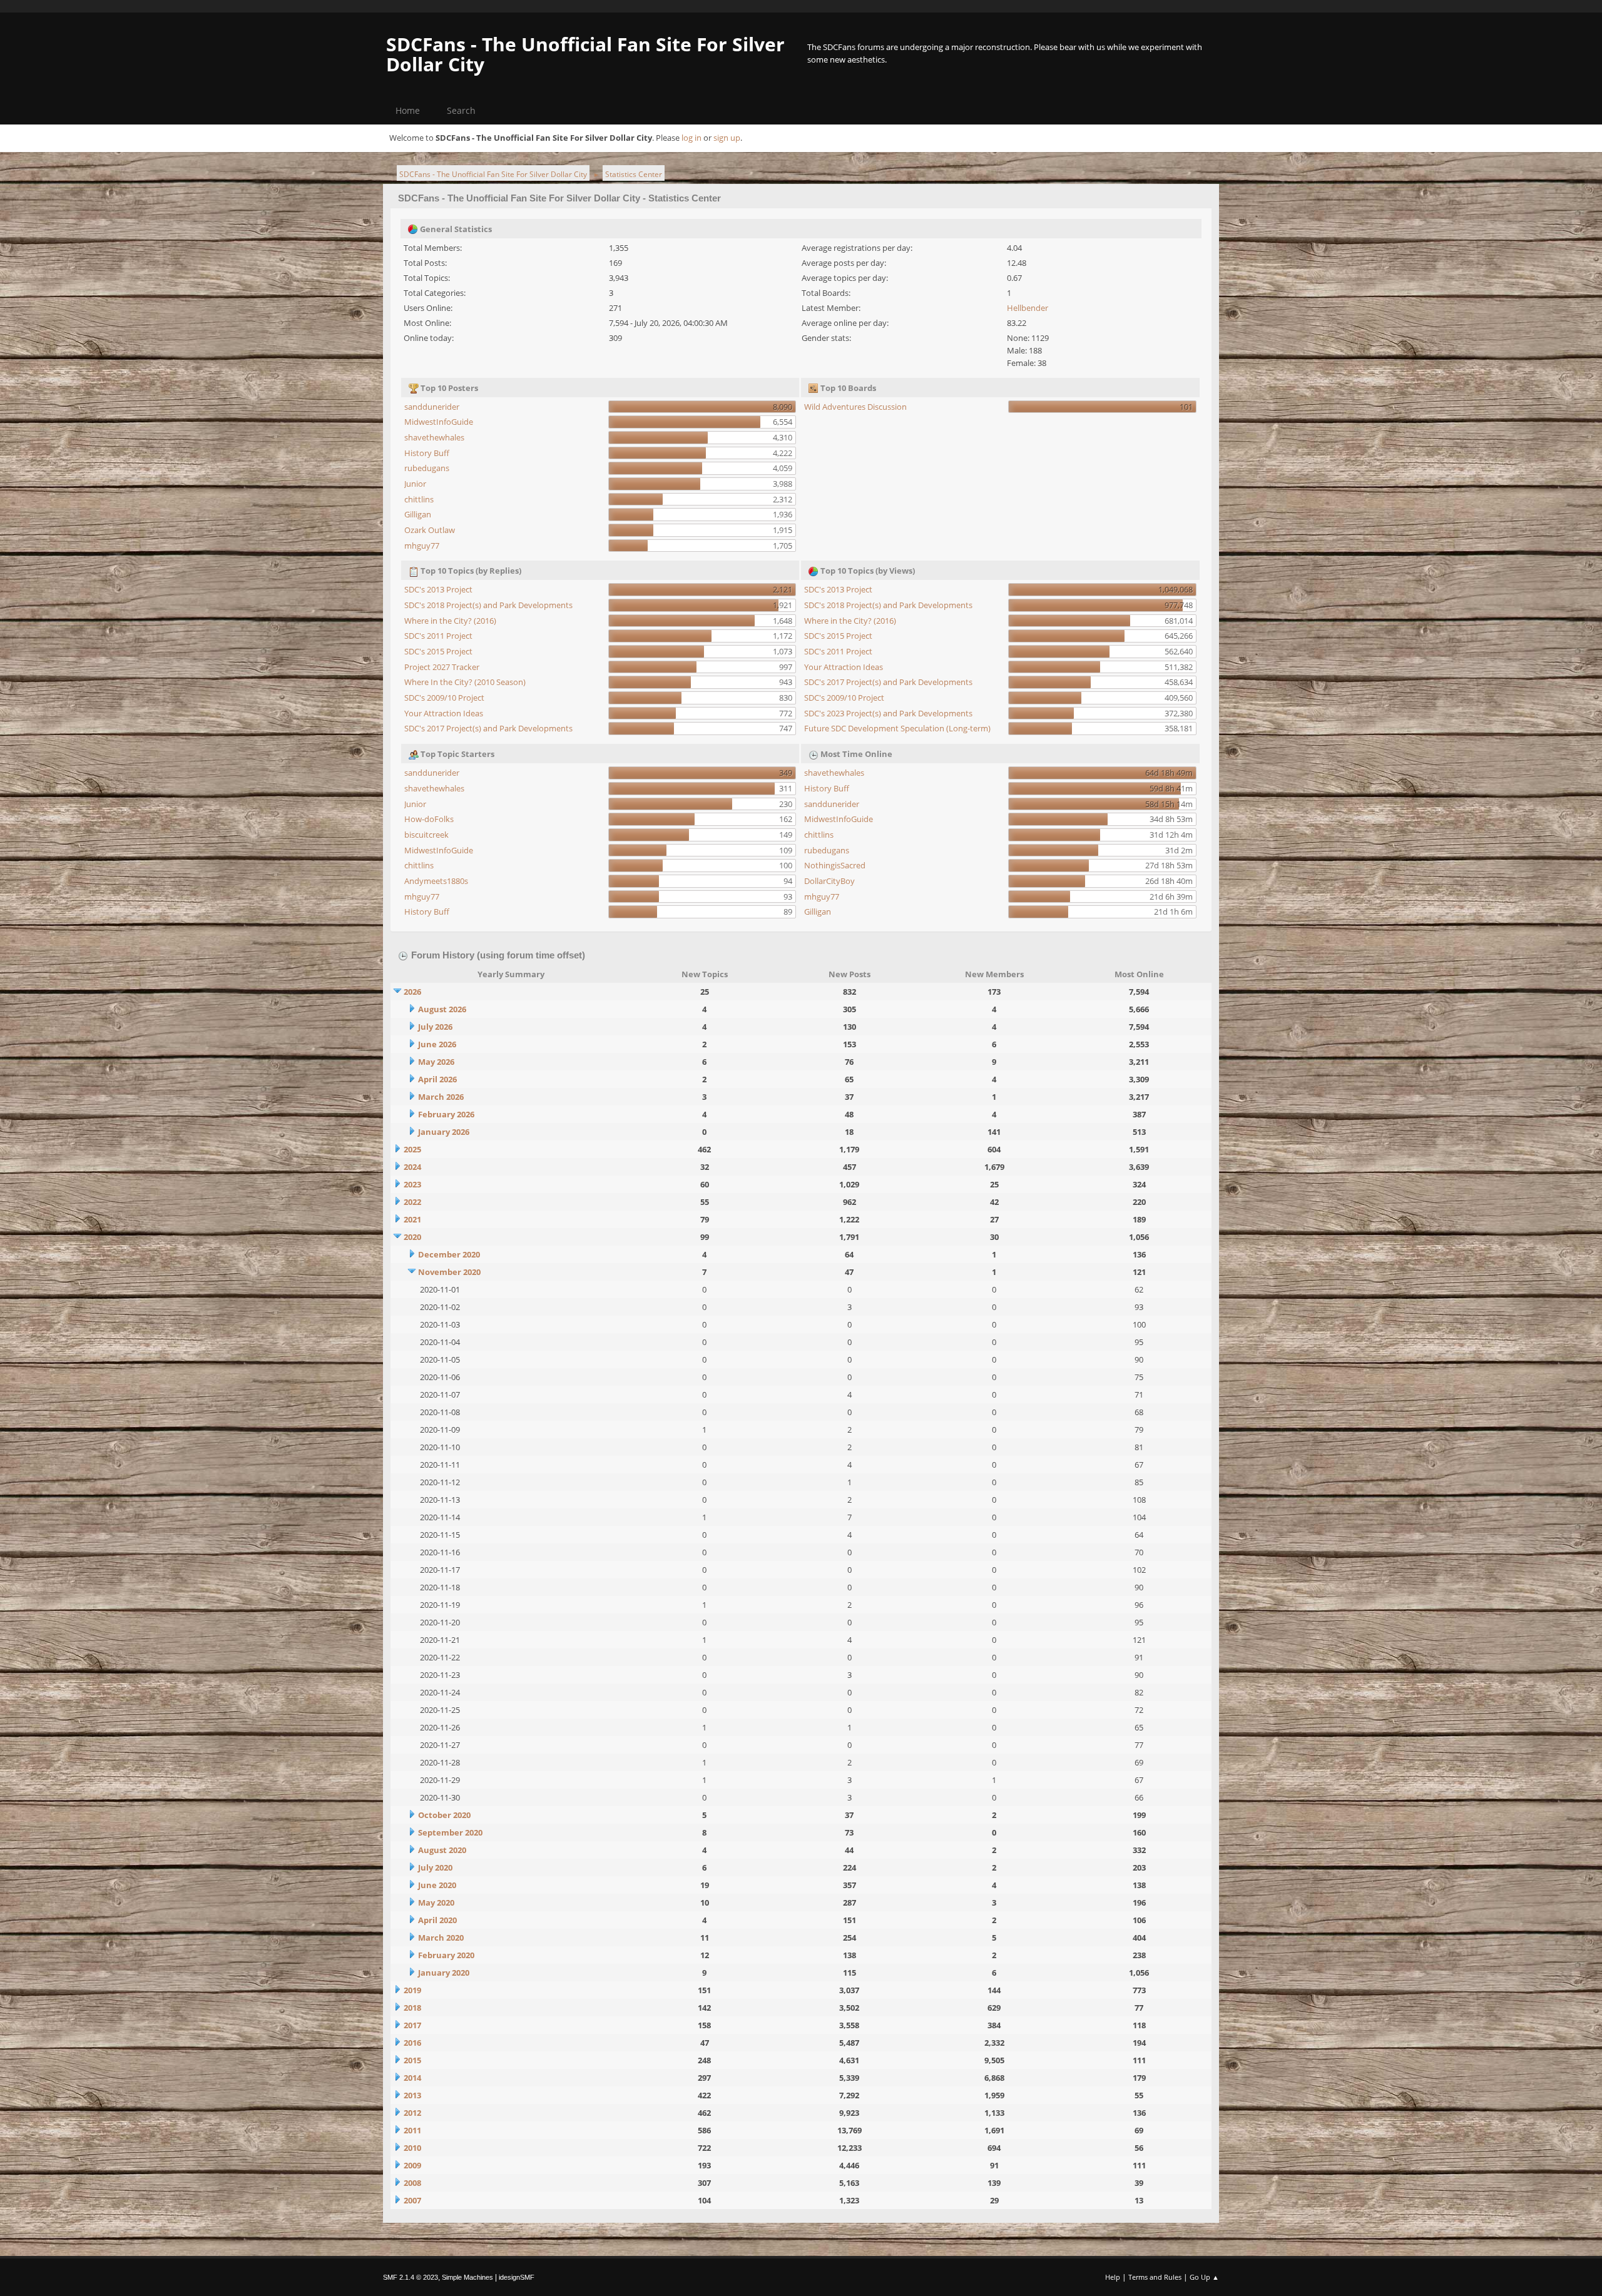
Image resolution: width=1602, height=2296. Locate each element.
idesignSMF (517, 2277)
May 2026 (436, 1062)
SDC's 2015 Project (438, 651)
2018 (412, 2008)
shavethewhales (434, 437)
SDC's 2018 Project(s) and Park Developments (488, 605)
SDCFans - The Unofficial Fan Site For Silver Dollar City (585, 54)
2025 (412, 1149)
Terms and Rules (1155, 2277)
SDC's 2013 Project (438, 589)
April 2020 (437, 1920)
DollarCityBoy (829, 881)
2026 (412, 992)
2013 (412, 2095)
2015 (412, 2060)
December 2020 (449, 1254)
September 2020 (450, 1832)
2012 (412, 2113)
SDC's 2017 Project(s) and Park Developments (488, 728)
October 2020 (444, 1815)
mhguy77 (422, 546)
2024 (412, 1167)
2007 (412, 2200)
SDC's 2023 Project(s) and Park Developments (888, 713)
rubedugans (427, 468)
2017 (412, 2025)
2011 (412, 2130)
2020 (412, 1237)
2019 (412, 1990)
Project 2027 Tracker (442, 667)
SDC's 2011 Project (438, 636)
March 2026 (441, 1097)
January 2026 (444, 1132)
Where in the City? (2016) (450, 621)
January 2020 (444, 1973)
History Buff (427, 453)
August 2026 (442, 1009)
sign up (727, 138)
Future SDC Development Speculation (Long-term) (897, 728)
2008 (412, 2183)
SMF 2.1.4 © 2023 (411, 2277)
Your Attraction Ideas (444, 713)
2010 (412, 2148)
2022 (412, 1202)
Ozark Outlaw (430, 530)
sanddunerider (432, 407)
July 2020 (435, 1867)
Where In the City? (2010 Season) (465, 682)
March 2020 (441, 1938)
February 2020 (446, 1955)
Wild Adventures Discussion (855, 407)
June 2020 (437, 1885)
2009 (412, 2165)
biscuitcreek (426, 835)
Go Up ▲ (1204, 2277)
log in (691, 138)
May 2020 (436, 1902)
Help (1113, 2277)
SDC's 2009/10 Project (444, 698)
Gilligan (418, 514)
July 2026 (435, 1027)
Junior (415, 484)
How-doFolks (429, 819)
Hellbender (1028, 308)
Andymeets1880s (436, 881)
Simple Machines (467, 2277)
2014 (412, 2078)
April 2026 (437, 1079)
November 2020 (449, 1272)
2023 (412, 1184)
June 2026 (437, 1044)
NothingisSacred (835, 865)
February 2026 (446, 1114)
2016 (412, 2043)
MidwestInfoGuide (439, 422)
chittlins (419, 499)
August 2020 (442, 1850)
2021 (412, 1219)
